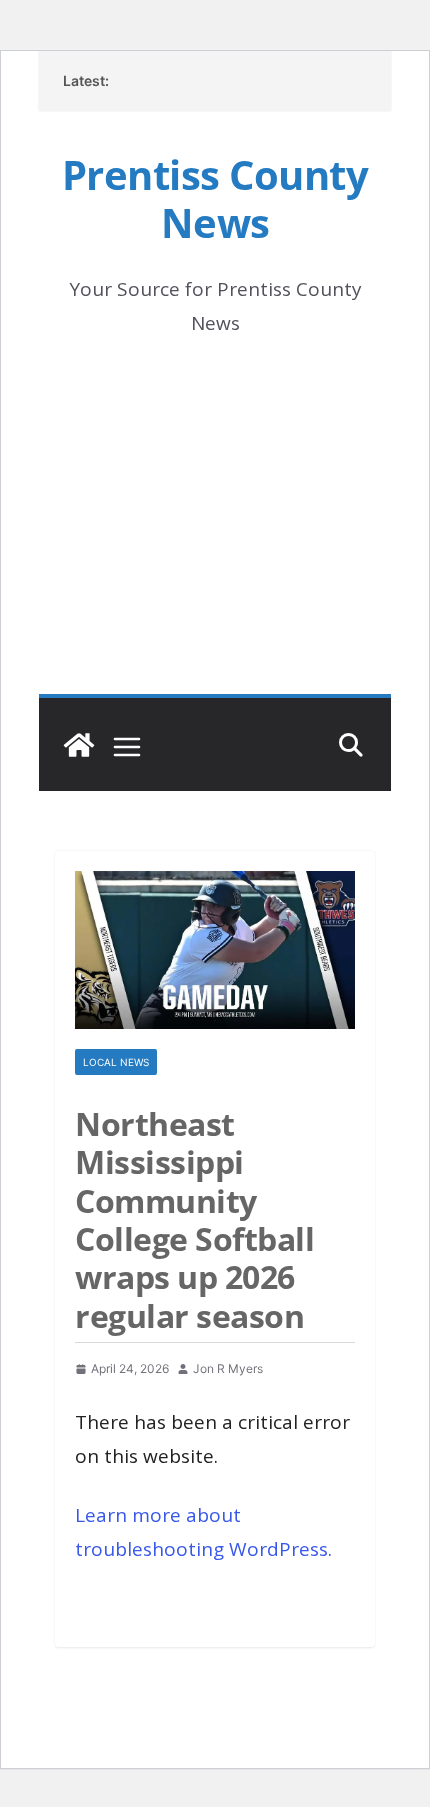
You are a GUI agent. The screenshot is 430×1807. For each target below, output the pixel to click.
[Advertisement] (215, 544)
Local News (116, 1062)
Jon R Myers (228, 1368)
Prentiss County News (215, 198)
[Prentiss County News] (79, 745)
